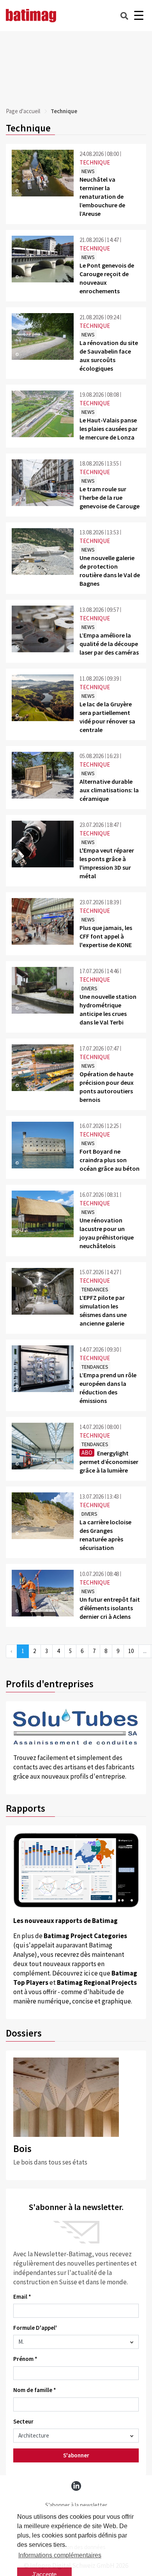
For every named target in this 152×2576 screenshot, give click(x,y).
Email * (22, 2297)
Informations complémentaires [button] (60, 2555)
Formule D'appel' (35, 2328)
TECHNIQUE (95, 162)
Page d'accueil (23, 111)
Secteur (23, 2421)
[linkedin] (76, 2486)
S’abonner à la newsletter (76, 2505)
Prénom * (25, 2359)
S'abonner (76, 2455)
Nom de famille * (35, 2390)
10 (131, 1651)
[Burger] (139, 16)
